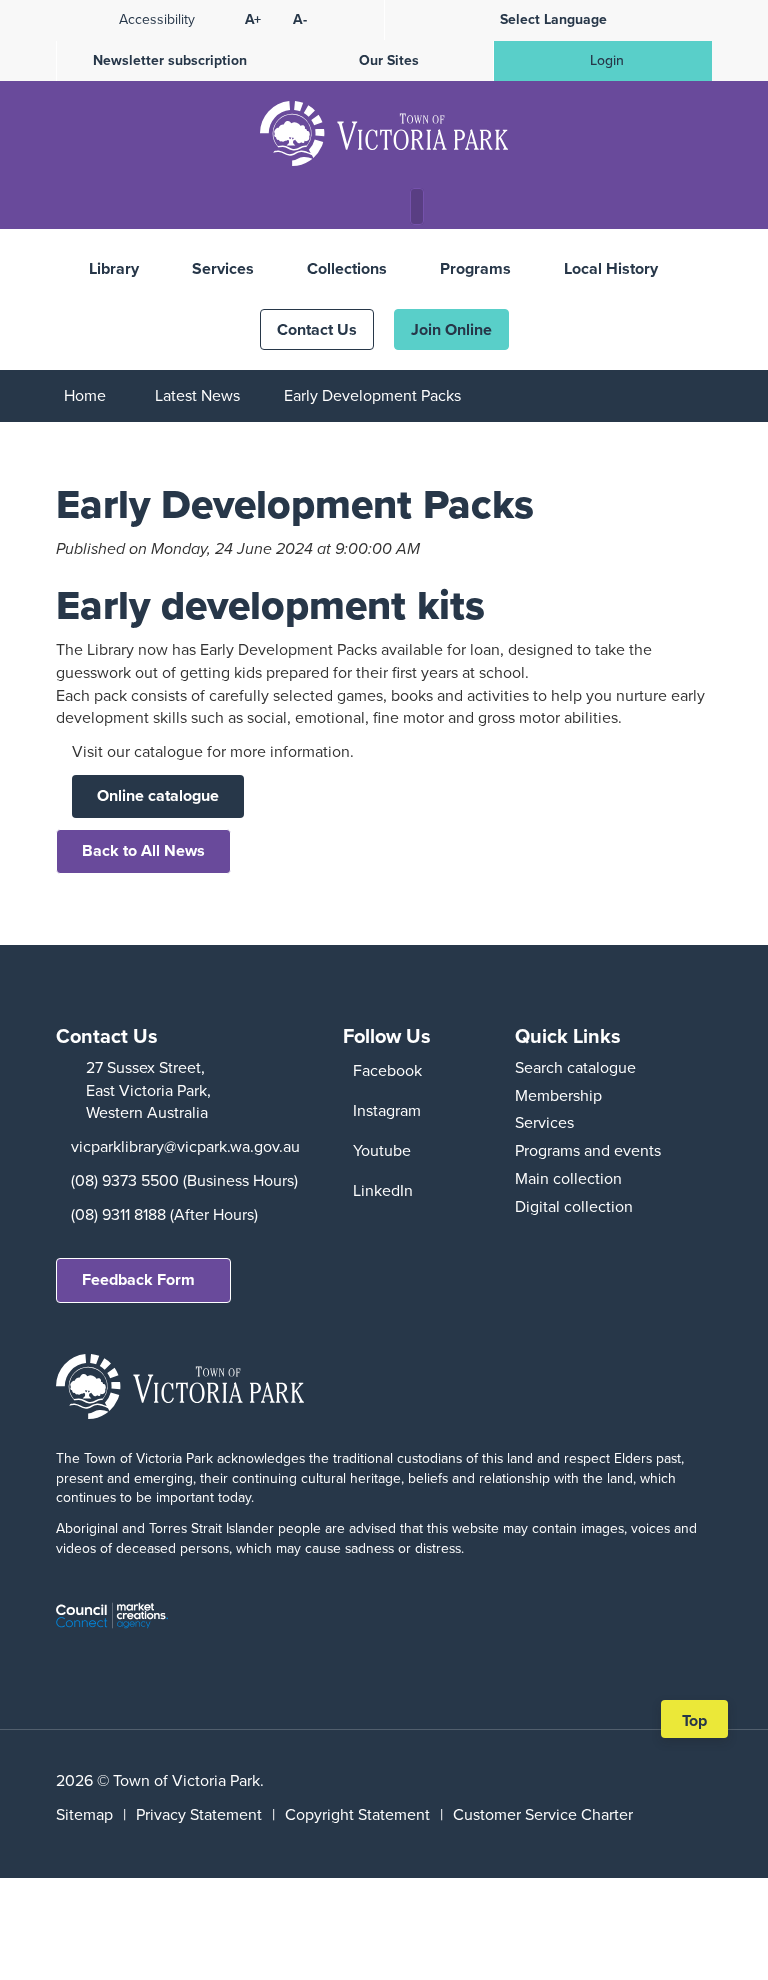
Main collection (568, 1178)
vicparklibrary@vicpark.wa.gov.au (185, 1146)
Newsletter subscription (170, 60)
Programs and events (588, 1150)
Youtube (382, 1150)
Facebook (387, 1070)
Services (223, 268)
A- (300, 19)
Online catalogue (158, 795)
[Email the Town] (377, 207)
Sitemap (84, 1814)
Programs (475, 268)
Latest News (197, 395)
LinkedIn (383, 1190)
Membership (558, 1095)
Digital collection (574, 1206)
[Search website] (422, 207)
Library (114, 268)
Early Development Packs (372, 395)
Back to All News (143, 850)
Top (701, 1723)
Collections (347, 268)
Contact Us (317, 329)
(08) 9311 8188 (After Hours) (164, 1214)
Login (607, 60)
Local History (611, 268)
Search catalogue (575, 1067)
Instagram (387, 1110)
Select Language (553, 19)
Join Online (451, 329)
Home (85, 395)
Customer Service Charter (543, 1814)
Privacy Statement (199, 1814)
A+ (253, 19)
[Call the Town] (339, 207)
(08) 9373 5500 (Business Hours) (184, 1180)
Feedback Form (138, 1279)
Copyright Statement (357, 1814)
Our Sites (389, 60)
